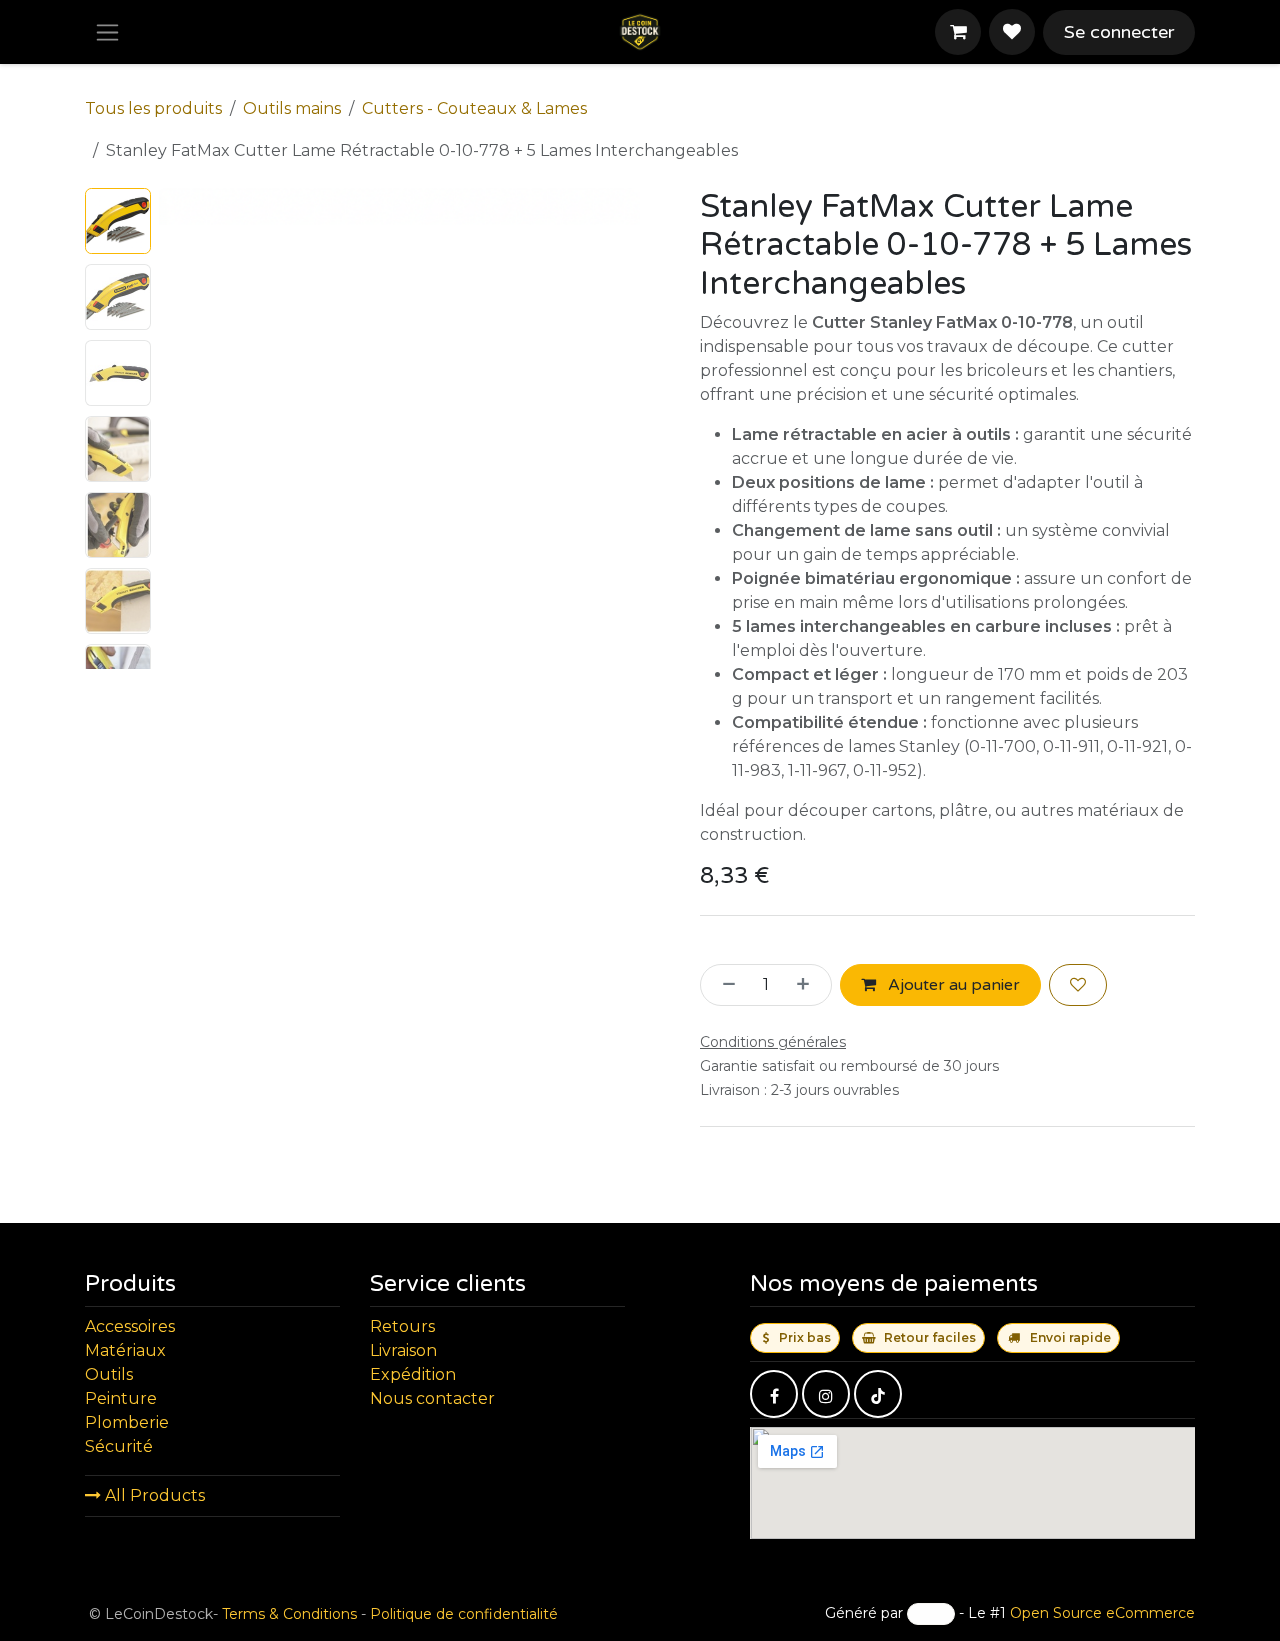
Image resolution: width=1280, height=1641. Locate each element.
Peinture (121, 1398)
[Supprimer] (723, 985)
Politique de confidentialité (464, 1614)
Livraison (403, 1350)
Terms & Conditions (289, 1614)
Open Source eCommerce (1102, 1613)
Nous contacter (432, 1398)
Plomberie (127, 1422)
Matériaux (125, 1350)
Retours (402, 1326)
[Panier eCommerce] (958, 32)
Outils (109, 1374)
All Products (153, 1495)
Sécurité (119, 1446)
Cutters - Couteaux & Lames (474, 108)
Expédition (413, 1374)
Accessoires (130, 1326)
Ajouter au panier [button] (952, 985)
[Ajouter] (809, 985)
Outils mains (292, 108)
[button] (183, 429)
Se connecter (1119, 32)
